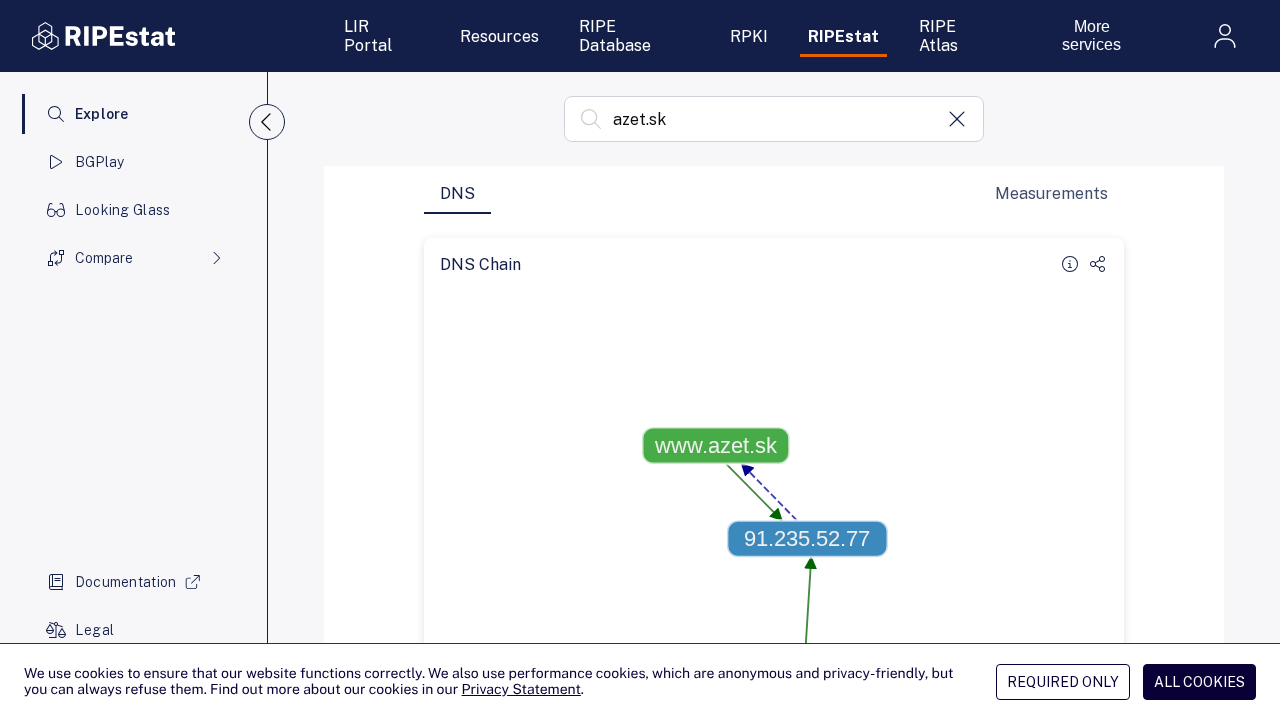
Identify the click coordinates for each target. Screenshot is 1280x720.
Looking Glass (123, 210)
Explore (102, 114)
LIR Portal (368, 36)
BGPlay (100, 162)
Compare (104, 258)
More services (1091, 35)
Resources (499, 36)
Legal (94, 630)
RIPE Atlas (938, 36)
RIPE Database (615, 36)
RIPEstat (843, 36)
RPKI (749, 36)
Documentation (126, 582)
